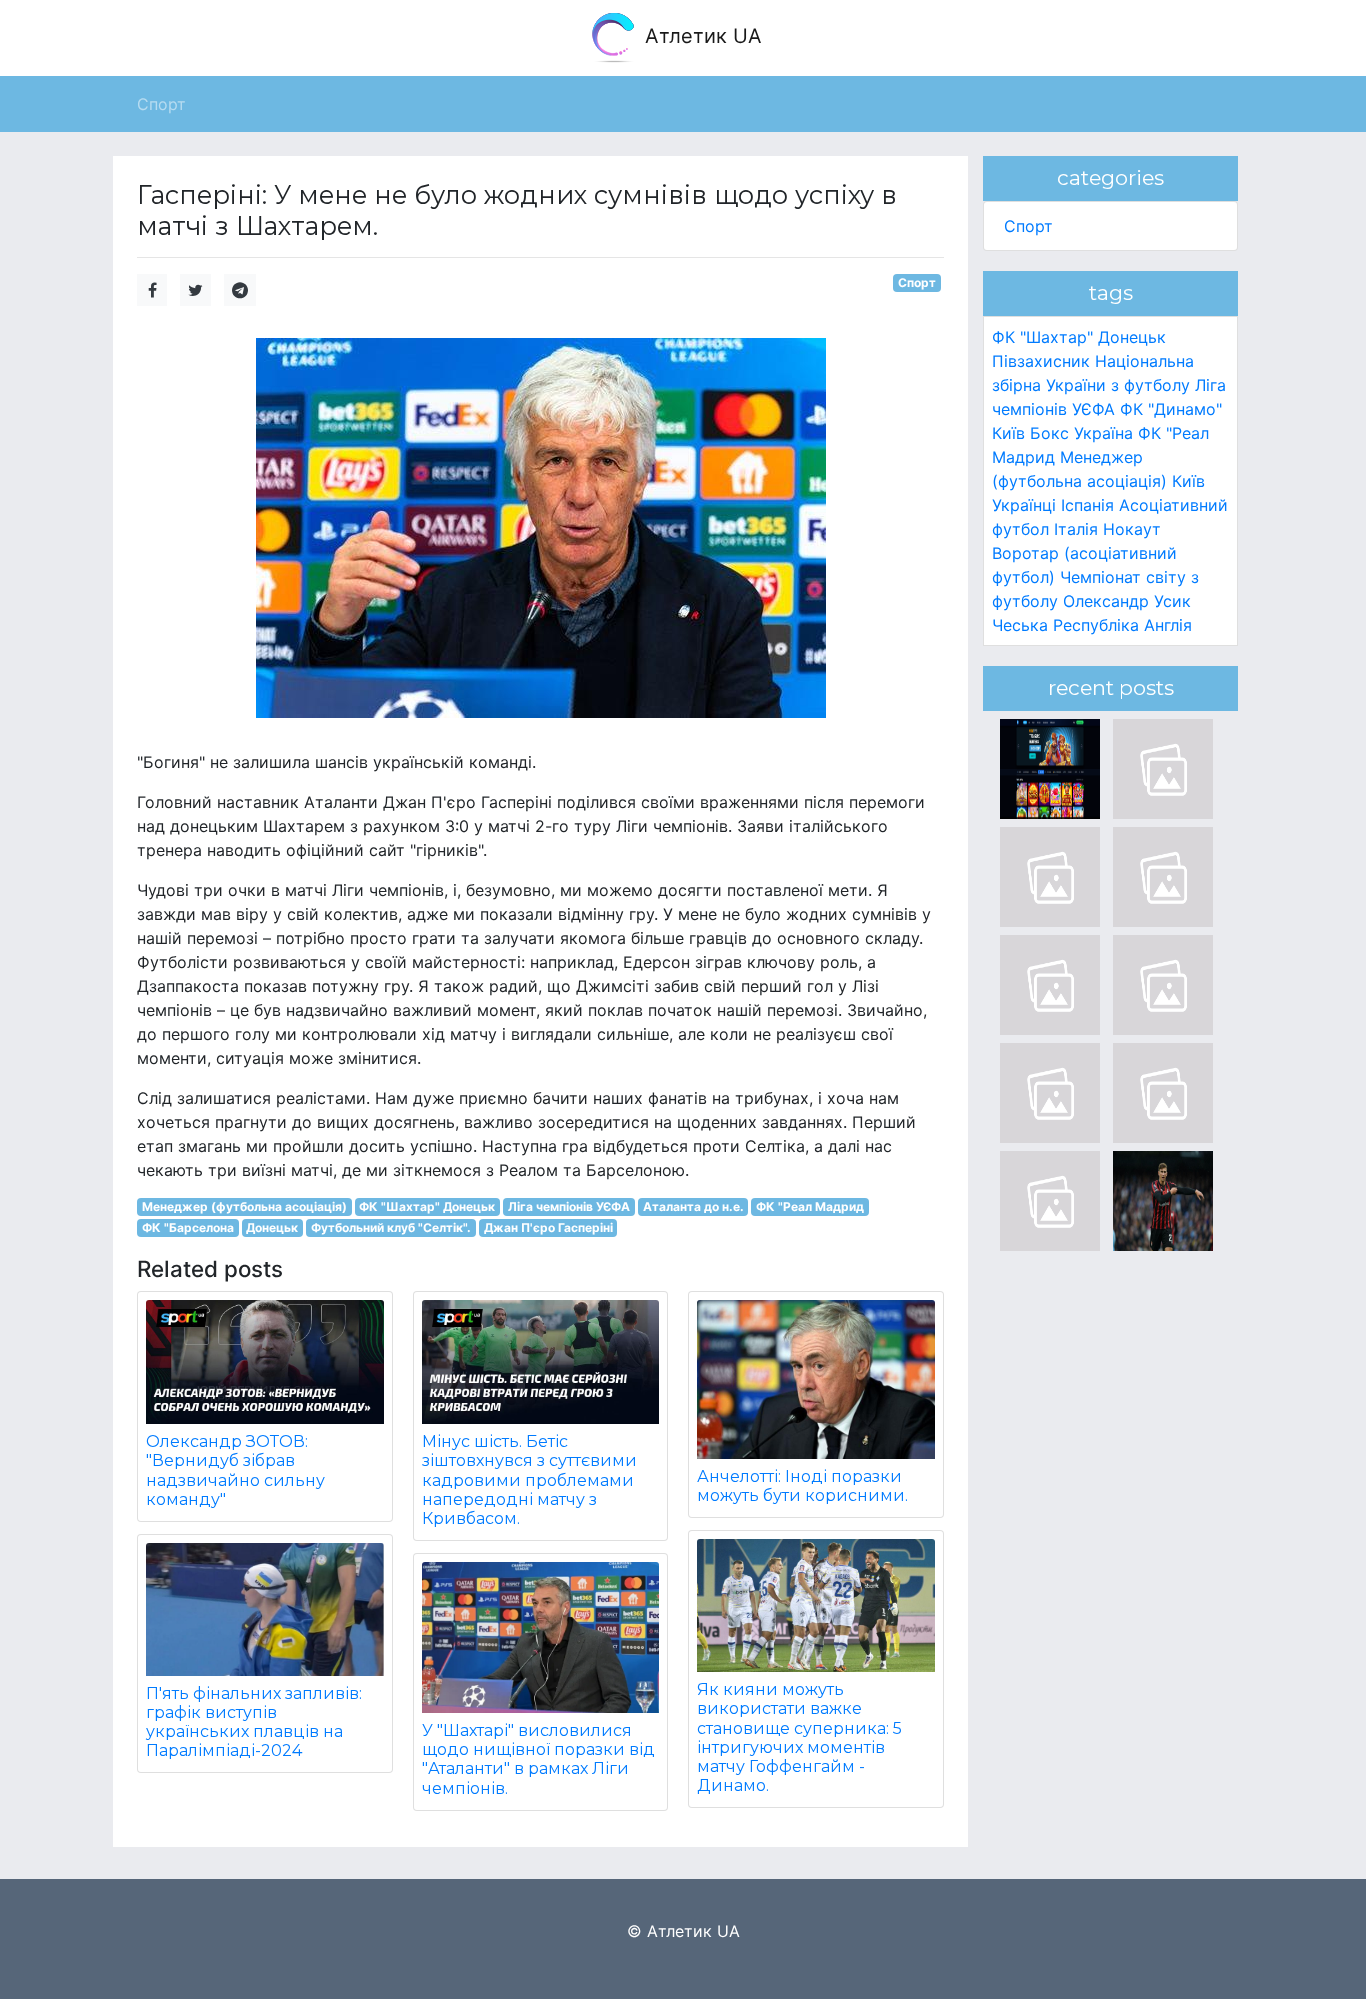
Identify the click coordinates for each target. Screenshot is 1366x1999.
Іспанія (1087, 505)
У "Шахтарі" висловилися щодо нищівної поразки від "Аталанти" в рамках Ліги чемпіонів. (538, 1759)
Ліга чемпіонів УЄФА (569, 1206)
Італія (1076, 529)
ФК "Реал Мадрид (810, 1206)
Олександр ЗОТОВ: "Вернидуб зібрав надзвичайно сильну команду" (235, 1470)
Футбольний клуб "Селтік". (391, 1227)
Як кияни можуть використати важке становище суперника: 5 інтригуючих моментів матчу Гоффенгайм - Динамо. (799, 1737)
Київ (1188, 481)
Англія (1168, 625)
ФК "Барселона (188, 1227)
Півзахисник (1041, 361)
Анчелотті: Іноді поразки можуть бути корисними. (802, 1486)
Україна (1103, 433)
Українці (1024, 505)
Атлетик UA (700, 36)
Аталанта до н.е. (693, 1206)
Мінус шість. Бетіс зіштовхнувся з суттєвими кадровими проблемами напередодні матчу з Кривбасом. (529, 1480)
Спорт (917, 282)
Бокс (1049, 433)
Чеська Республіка (1065, 625)
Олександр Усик (1127, 601)
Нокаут (1132, 529)
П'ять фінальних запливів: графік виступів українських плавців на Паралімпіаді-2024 (254, 1722)
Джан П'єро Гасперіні (548, 1227)
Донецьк (272, 1227)
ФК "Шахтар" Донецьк (427, 1206)
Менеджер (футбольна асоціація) (244, 1206)
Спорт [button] (161, 104)
